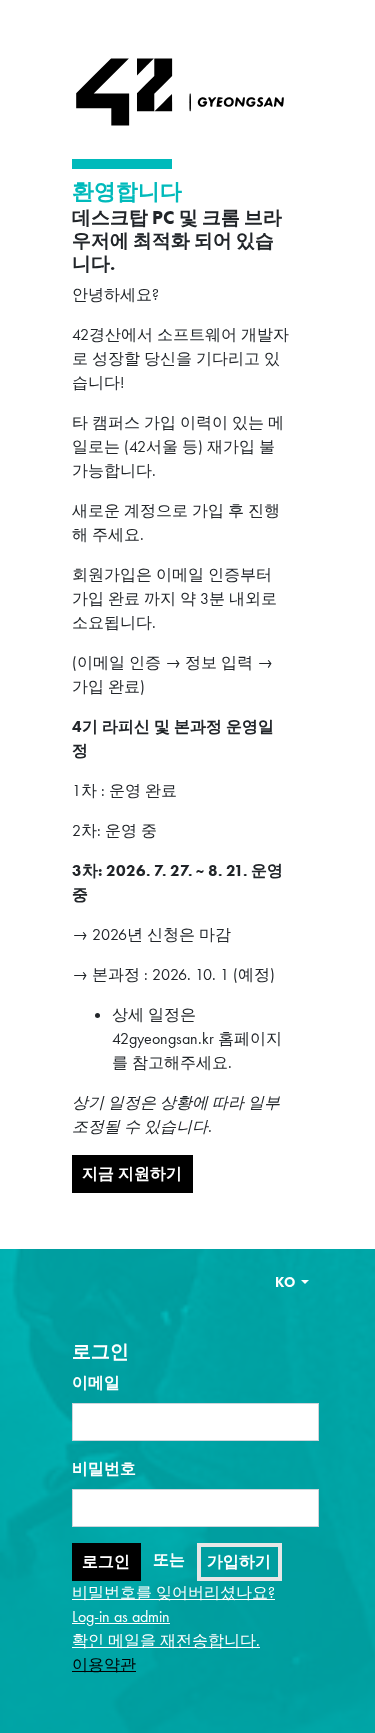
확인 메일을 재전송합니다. (166, 1640)
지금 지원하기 (132, 1173)
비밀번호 (104, 1468)
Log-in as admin (121, 1616)
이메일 (96, 1382)
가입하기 (239, 1561)
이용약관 (104, 1664)
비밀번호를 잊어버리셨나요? (173, 1592)
